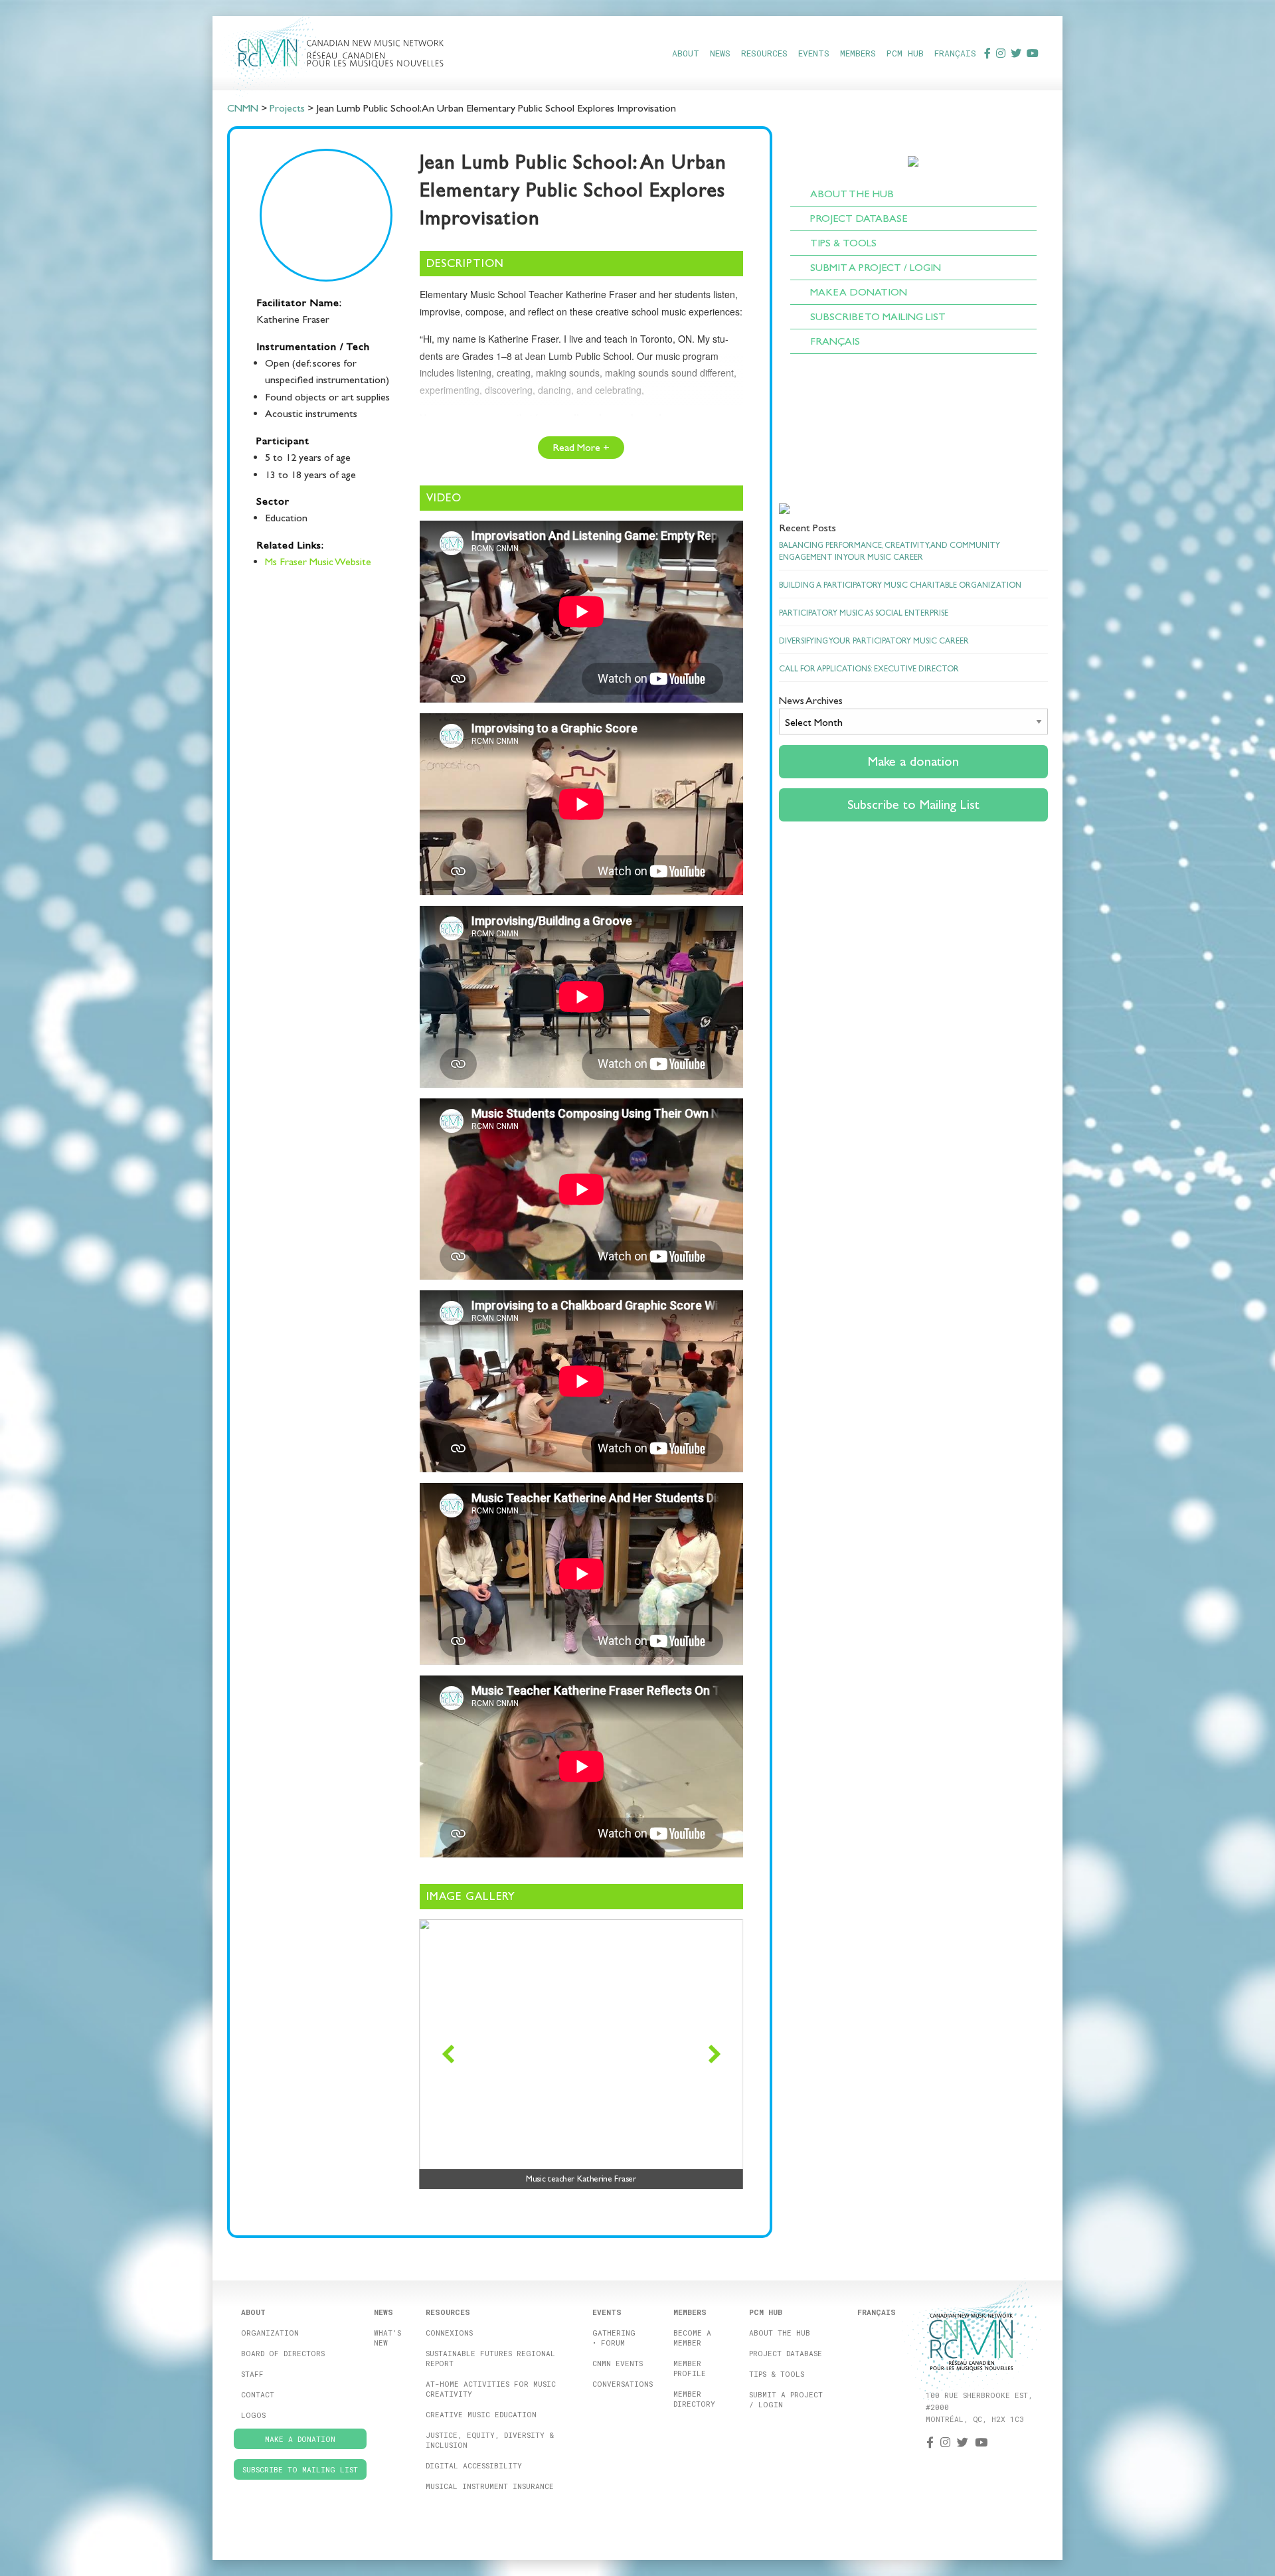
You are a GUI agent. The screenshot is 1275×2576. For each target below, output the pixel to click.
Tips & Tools (777, 2374)
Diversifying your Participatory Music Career (874, 641)
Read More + (581, 447)
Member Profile (690, 2368)
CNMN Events (618, 2363)
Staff (252, 2374)
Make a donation (859, 292)
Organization (270, 2333)
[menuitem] (686, 53)
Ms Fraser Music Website (318, 561)
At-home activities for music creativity (491, 2389)
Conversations (623, 2384)
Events (814, 53)
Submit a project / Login (786, 2399)
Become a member (692, 2338)
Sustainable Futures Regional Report (490, 2358)
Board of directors (283, 2353)
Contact (258, 2394)
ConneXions (449, 2333)
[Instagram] (1001, 53)
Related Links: (290, 545)
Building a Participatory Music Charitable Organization (900, 585)
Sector (273, 501)
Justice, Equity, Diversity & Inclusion (490, 2440)
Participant (283, 441)
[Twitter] (1016, 53)
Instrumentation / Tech (313, 346)
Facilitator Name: (299, 302)
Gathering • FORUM (614, 2338)
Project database (786, 2353)
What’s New (387, 2338)
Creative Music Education (481, 2414)
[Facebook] (987, 53)
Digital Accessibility (474, 2465)
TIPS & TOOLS (843, 243)
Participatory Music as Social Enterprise (864, 613)
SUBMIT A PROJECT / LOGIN (876, 267)
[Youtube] (1033, 53)
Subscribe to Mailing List (878, 316)
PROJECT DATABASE (859, 218)
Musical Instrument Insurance (490, 2486)
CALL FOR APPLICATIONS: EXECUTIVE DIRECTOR (869, 669)
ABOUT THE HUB (852, 194)
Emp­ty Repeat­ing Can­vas (486, 445)
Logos (253, 2415)
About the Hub (780, 2333)
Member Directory (694, 2399)
